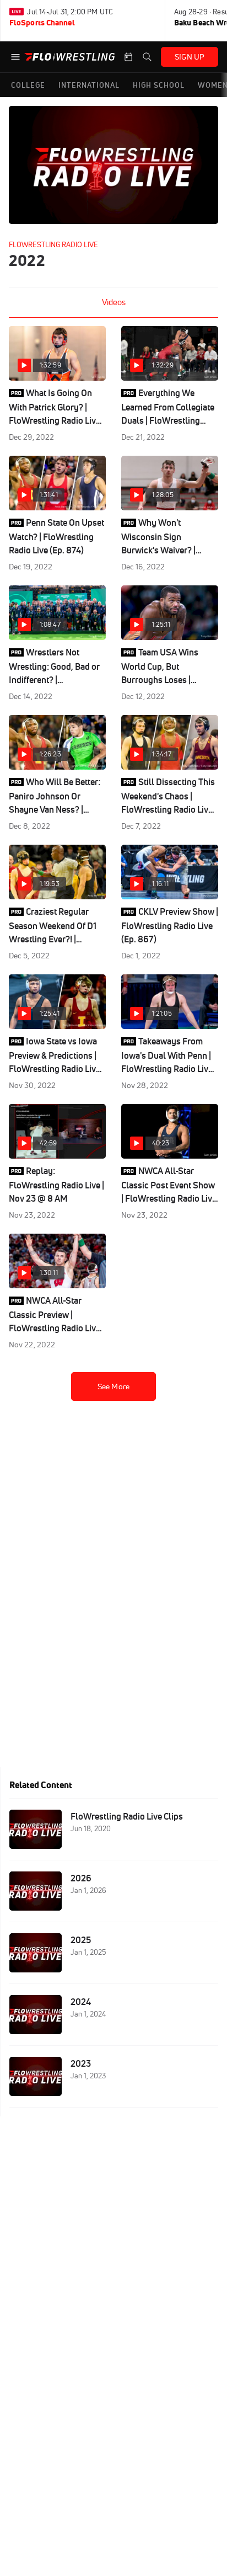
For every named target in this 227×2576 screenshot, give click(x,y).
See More (113, 1386)
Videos (114, 302)
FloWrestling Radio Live (53, 244)
